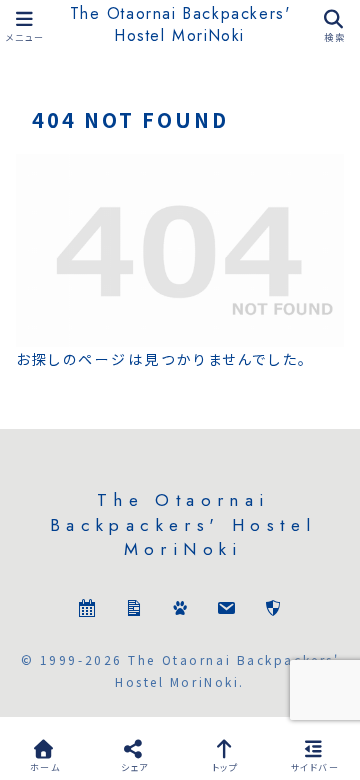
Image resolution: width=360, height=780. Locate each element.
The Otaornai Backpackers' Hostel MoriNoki (180, 25)
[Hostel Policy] (273, 610)
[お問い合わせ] (226, 610)
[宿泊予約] (87, 610)
